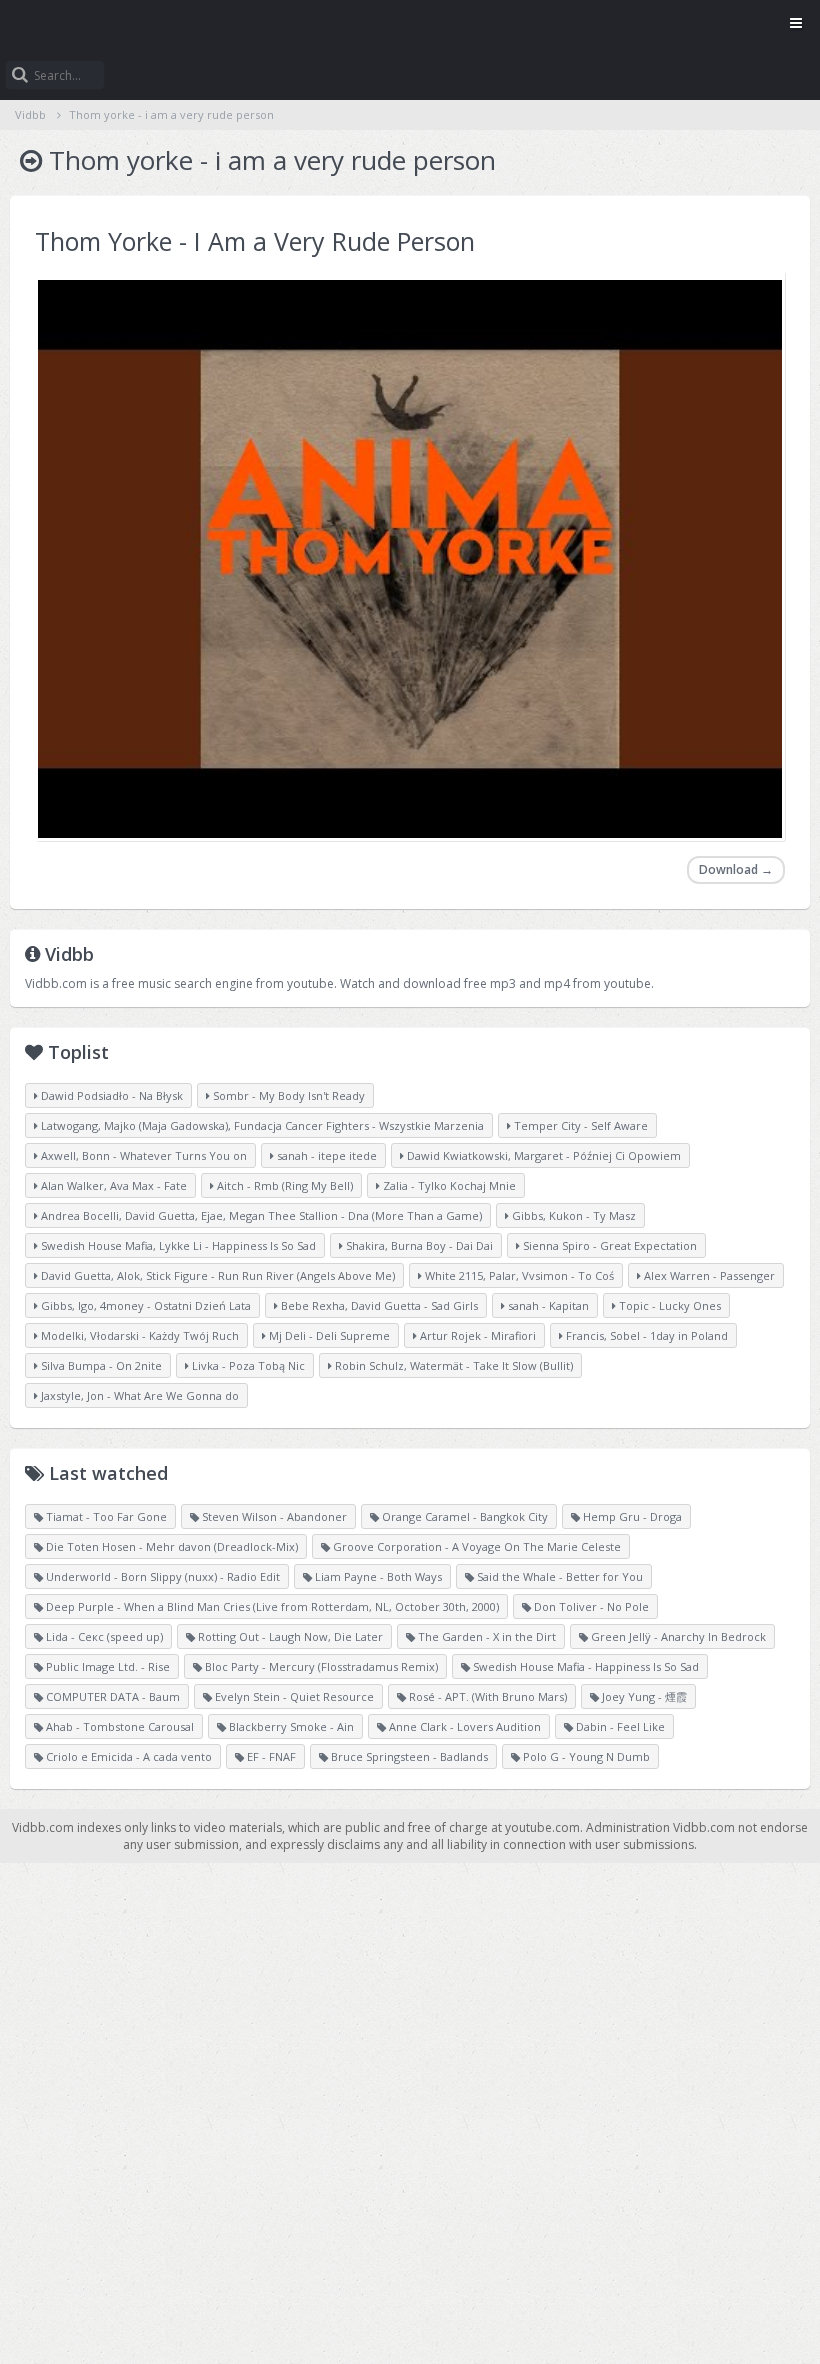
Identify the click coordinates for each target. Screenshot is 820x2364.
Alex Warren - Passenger (708, 1275)
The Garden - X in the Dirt (485, 1636)
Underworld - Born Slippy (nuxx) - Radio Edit (161, 1576)
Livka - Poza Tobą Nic (247, 1365)
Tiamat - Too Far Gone (105, 1516)
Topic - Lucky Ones (668, 1305)
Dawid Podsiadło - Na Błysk (110, 1095)
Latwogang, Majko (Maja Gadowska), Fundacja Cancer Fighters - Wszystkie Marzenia (261, 1125)
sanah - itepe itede (325, 1155)
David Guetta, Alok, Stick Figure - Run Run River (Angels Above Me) (216, 1275)
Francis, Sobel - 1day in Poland (645, 1335)
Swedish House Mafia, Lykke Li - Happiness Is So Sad (177, 1245)
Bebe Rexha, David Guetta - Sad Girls (378, 1305)
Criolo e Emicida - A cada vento (127, 1756)
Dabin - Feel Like (619, 1726)
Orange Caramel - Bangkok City (463, 1516)
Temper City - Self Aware (579, 1125)
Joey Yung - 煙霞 (643, 1696)
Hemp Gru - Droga (631, 1516)
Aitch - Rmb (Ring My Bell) (283, 1185)
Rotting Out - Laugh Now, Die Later (289, 1636)
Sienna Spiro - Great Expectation (608, 1245)
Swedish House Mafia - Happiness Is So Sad (584, 1666)
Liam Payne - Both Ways (377, 1576)
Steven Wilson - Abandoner (273, 1516)
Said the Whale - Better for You (558, 1576)
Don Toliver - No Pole (590, 1606)
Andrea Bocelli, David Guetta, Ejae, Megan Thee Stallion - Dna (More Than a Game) (260, 1215)
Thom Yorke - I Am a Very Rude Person (255, 241)
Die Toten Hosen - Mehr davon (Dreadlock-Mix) (170, 1546)
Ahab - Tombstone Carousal (118, 1726)
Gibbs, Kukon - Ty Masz (572, 1215)
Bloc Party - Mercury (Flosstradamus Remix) (320, 1666)
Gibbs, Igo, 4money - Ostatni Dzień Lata (144, 1305)
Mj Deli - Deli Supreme (328, 1335)
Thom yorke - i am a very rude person (171, 114)
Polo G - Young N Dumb (585, 1756)
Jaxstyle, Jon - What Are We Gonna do (138, 1395)
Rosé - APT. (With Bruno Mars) (486, 1696)
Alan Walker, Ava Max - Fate (112, 1185)
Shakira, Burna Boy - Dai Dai (418, 1245)
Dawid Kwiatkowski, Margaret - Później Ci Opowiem (542, 1155)
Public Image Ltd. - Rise (106, 1666)
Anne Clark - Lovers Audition (463, 1726)
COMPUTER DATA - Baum (111, 1696)
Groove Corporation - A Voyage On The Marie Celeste (475, 1546)
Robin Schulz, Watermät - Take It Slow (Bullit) (452, 1365)
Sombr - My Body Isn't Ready (287, 1095)
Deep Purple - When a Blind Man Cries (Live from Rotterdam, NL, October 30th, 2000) (271, 1606)
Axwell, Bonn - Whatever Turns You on (142, 1155)
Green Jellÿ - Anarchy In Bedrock (677, 1636)
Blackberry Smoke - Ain (290, 1726)
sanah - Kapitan (547, 1305)
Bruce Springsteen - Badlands (408, 1756)
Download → (736, 869)
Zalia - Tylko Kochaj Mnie (448, 1185)
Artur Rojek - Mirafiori (476, 1335)
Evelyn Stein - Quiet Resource (293, 1696)
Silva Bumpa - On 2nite (100, 1365)
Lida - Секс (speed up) (103, 1636)
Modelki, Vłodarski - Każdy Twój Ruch (138, 1335)
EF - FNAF (270, 1756)
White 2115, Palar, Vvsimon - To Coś (518, 1275)
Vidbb (410, 25)
